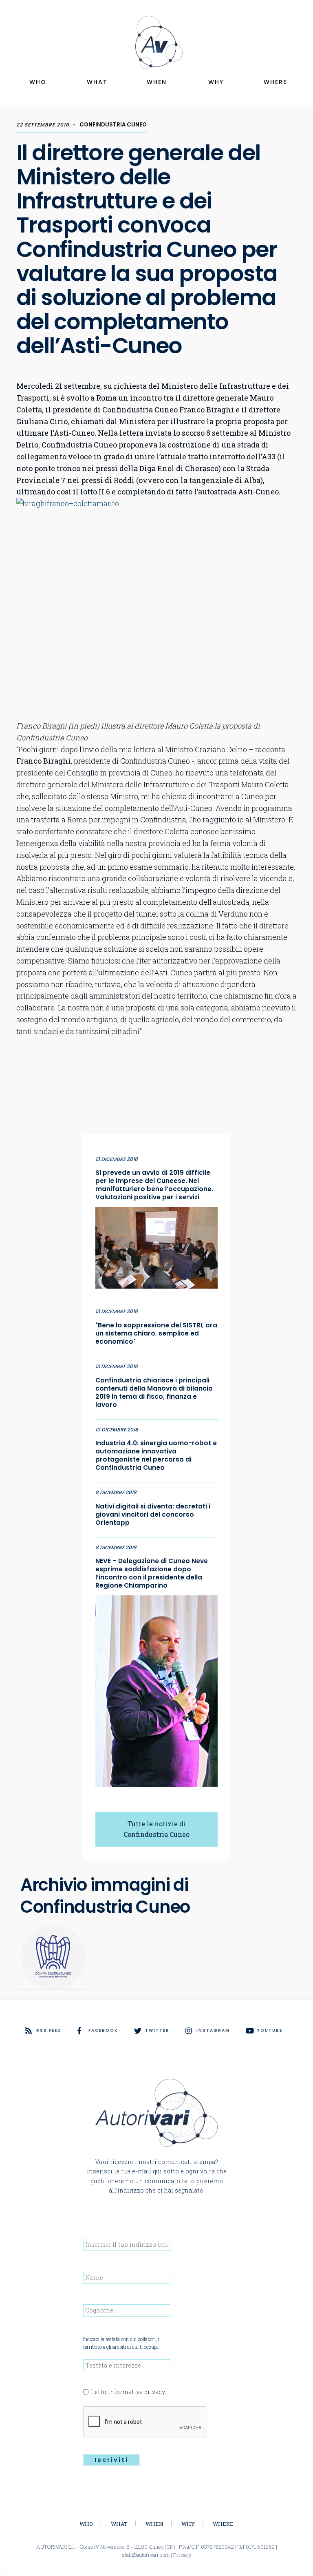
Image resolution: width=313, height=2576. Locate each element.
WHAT (97, 82)
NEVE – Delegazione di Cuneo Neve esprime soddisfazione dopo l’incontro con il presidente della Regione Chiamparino (152, 1573)
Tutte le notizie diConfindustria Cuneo (156, 1829)
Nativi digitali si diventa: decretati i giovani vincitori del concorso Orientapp (153, 1515)
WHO (38, 82)
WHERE (275, 82)
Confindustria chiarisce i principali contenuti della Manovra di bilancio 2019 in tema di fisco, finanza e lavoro (154, 1393)
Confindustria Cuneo (113, 125)
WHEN (157, 82)
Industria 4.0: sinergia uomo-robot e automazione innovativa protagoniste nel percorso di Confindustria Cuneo (156, 1455)
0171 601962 (260, 2547)
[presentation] (145, 2422)
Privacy (182, 2555)
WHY (216, 82)
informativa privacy (137, 2392)
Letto (128, 2392)
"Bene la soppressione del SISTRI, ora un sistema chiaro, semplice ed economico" (156, 1333)
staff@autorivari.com (146, 2555)
